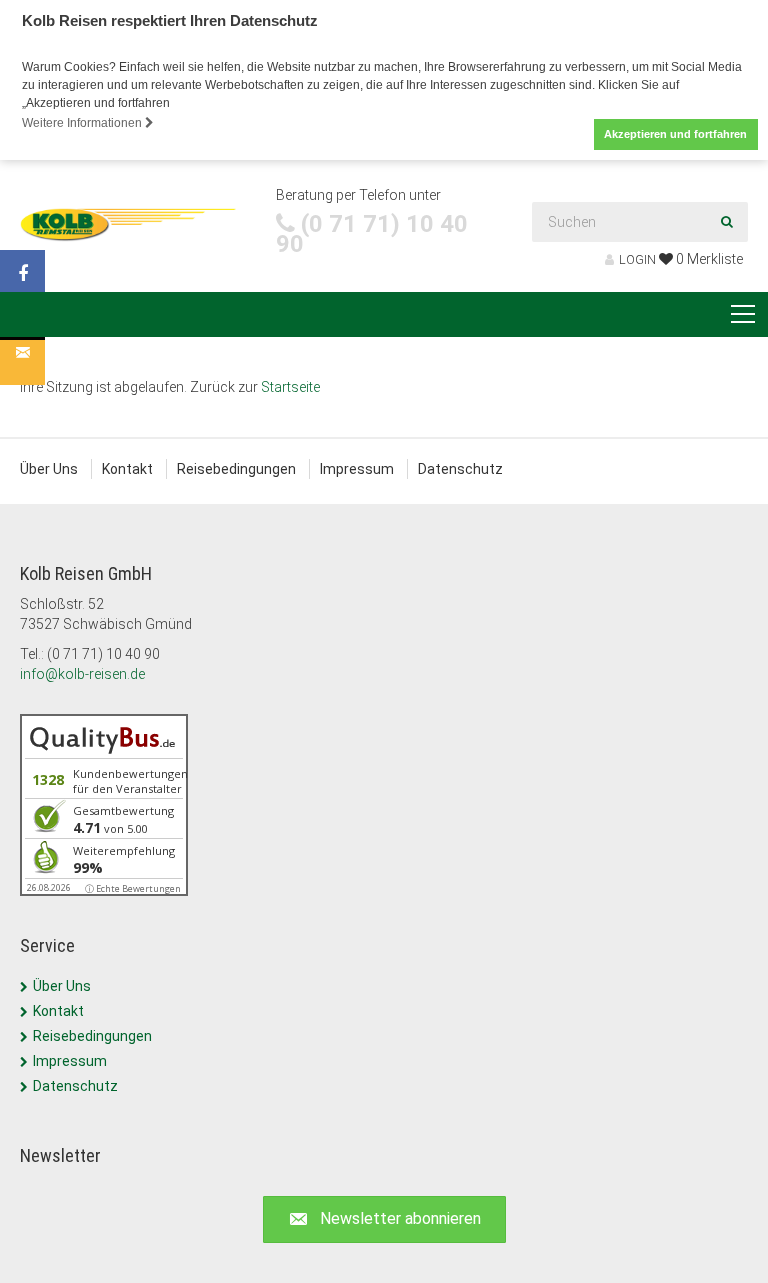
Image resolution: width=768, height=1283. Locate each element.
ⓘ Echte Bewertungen (133, 888)
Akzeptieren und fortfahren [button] (675, 134)
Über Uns (49, 469)
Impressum (357, 469)
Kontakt (127, 469)
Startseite (290, 387)
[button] (384, 1219)
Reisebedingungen (236, 469)
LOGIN (637, 259)
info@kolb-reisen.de (82, 674)
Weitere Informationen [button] (83, 123)
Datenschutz (460, 469)
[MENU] (743, 315)
